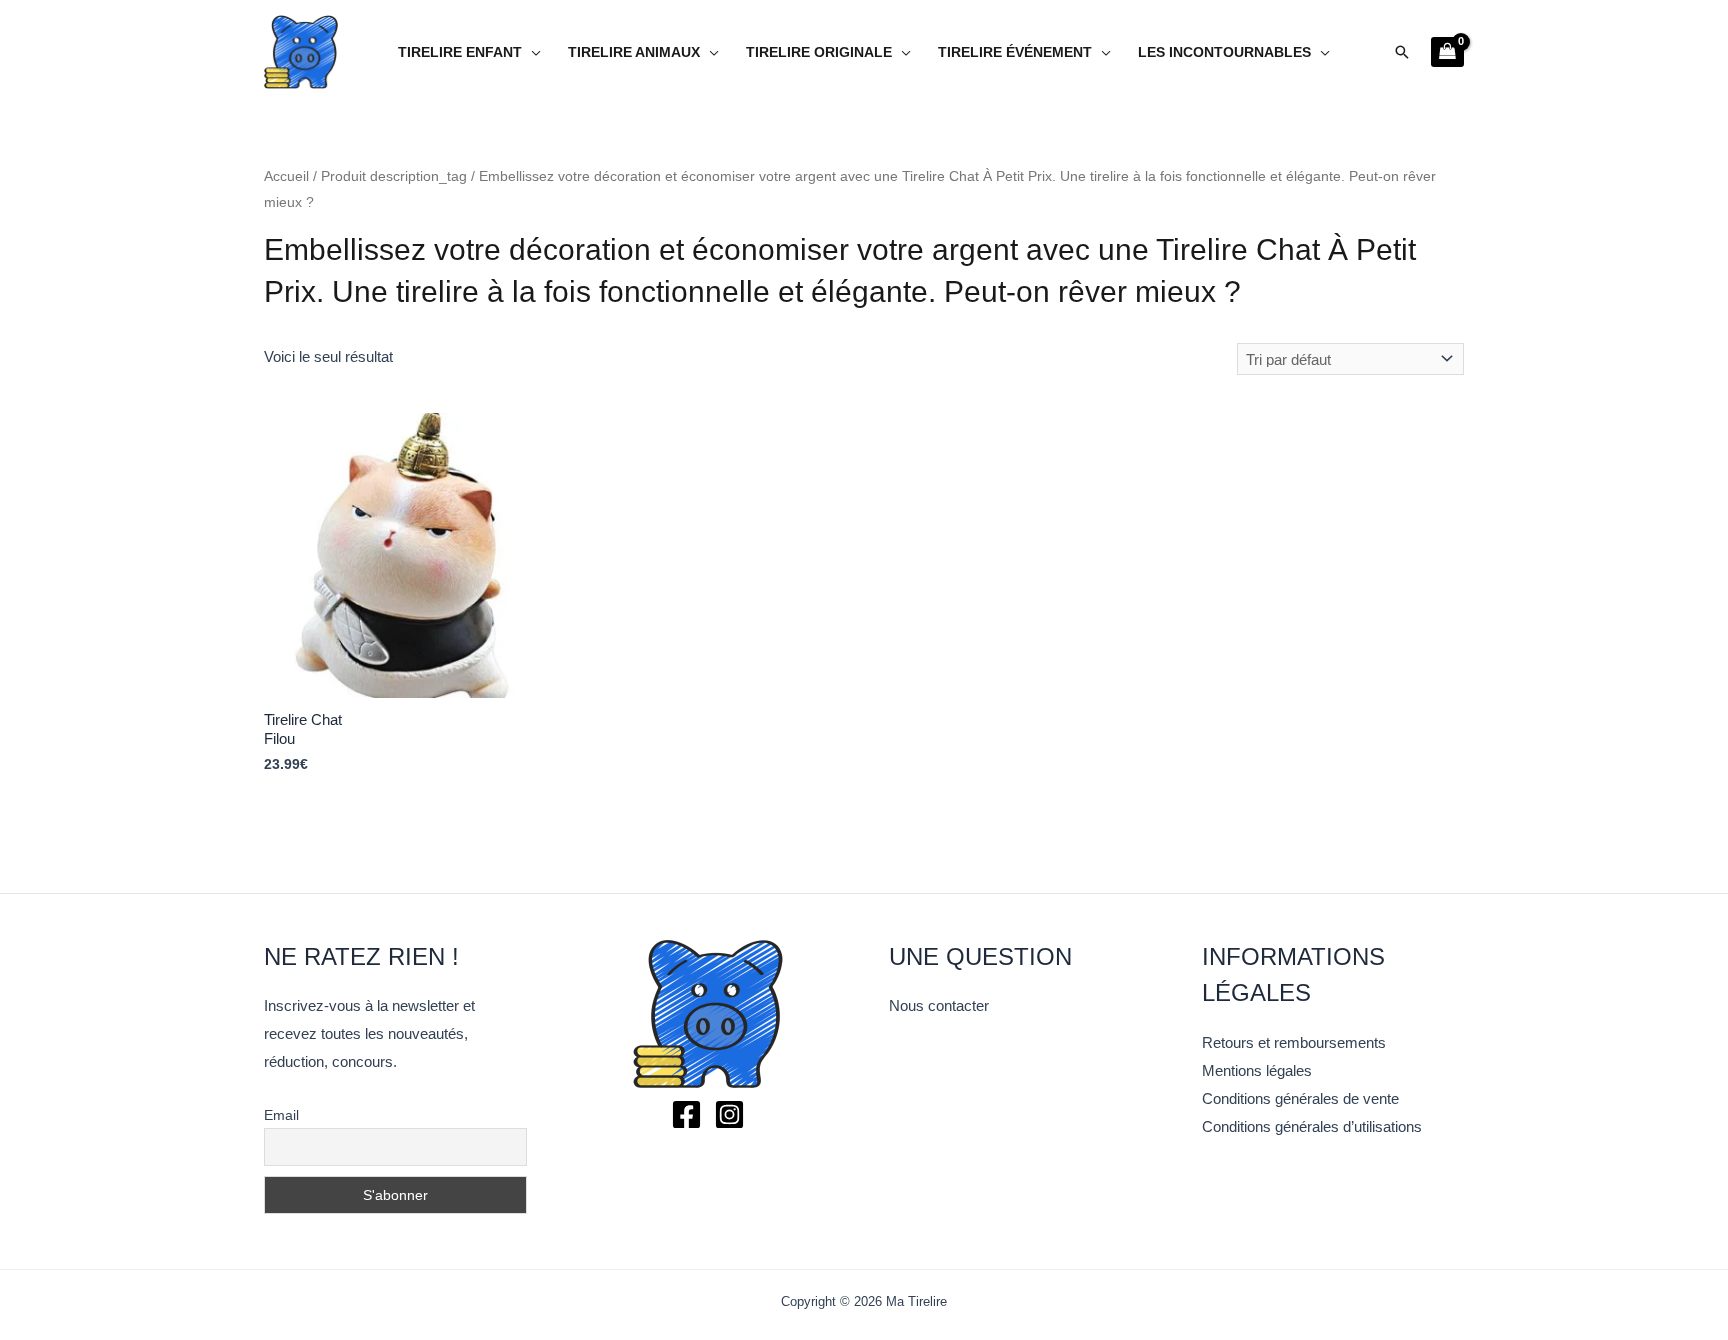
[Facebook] (686, 1114)
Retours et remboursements (1294, 1042)
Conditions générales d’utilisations (1312, 1126)
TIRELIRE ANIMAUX (634, 52)
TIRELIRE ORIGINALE (819, 52)
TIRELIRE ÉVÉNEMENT (1015, 52)
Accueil (286, 176)
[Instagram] (729, 1114)
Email (281, 1115)
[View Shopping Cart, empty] (1447, 52)
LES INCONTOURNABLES (1224, 52)
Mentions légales (1257, 1070)
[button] (1402, 52)
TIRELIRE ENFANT (460, 52)
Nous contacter (939, 1005)
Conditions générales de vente (1300, 1098)
